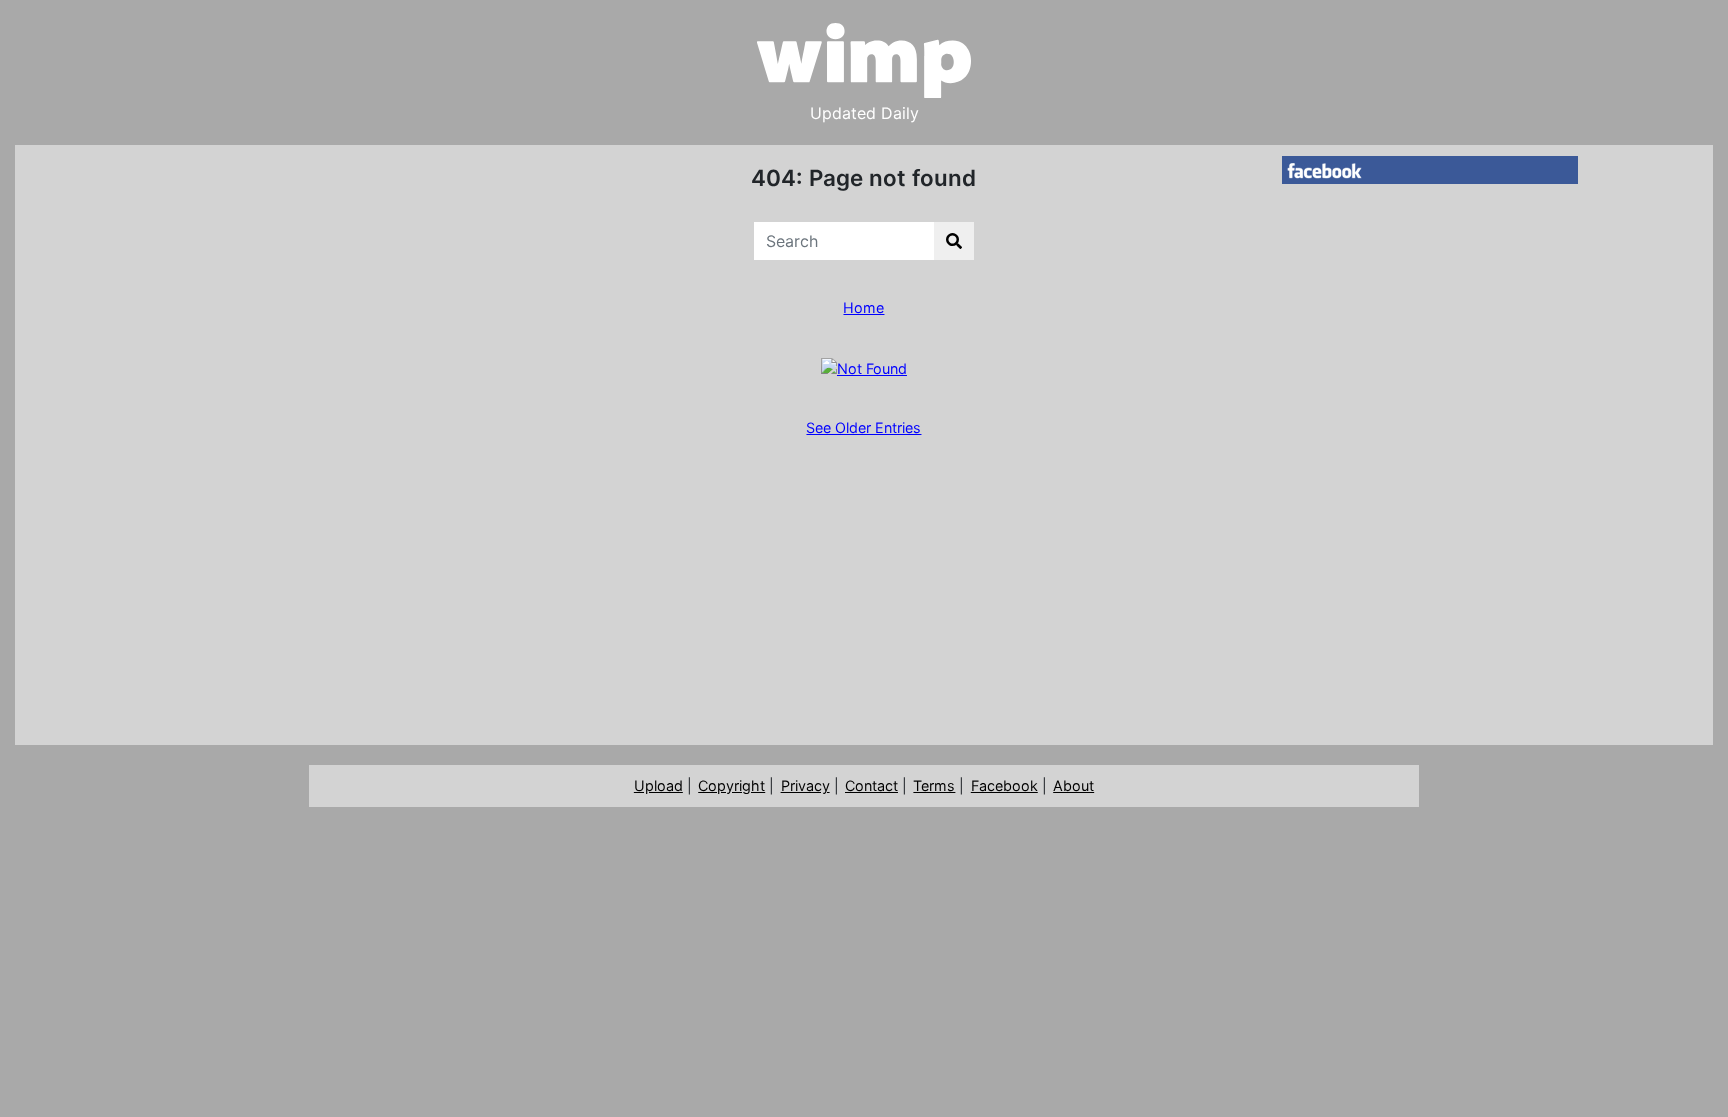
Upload (658, 785)
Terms (934, 785)
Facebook (1004, 785)
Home (863, 307)
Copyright (731, 785)
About (1073, 785)
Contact (871, 785)
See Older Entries (863, 427)
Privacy (805, 785)
